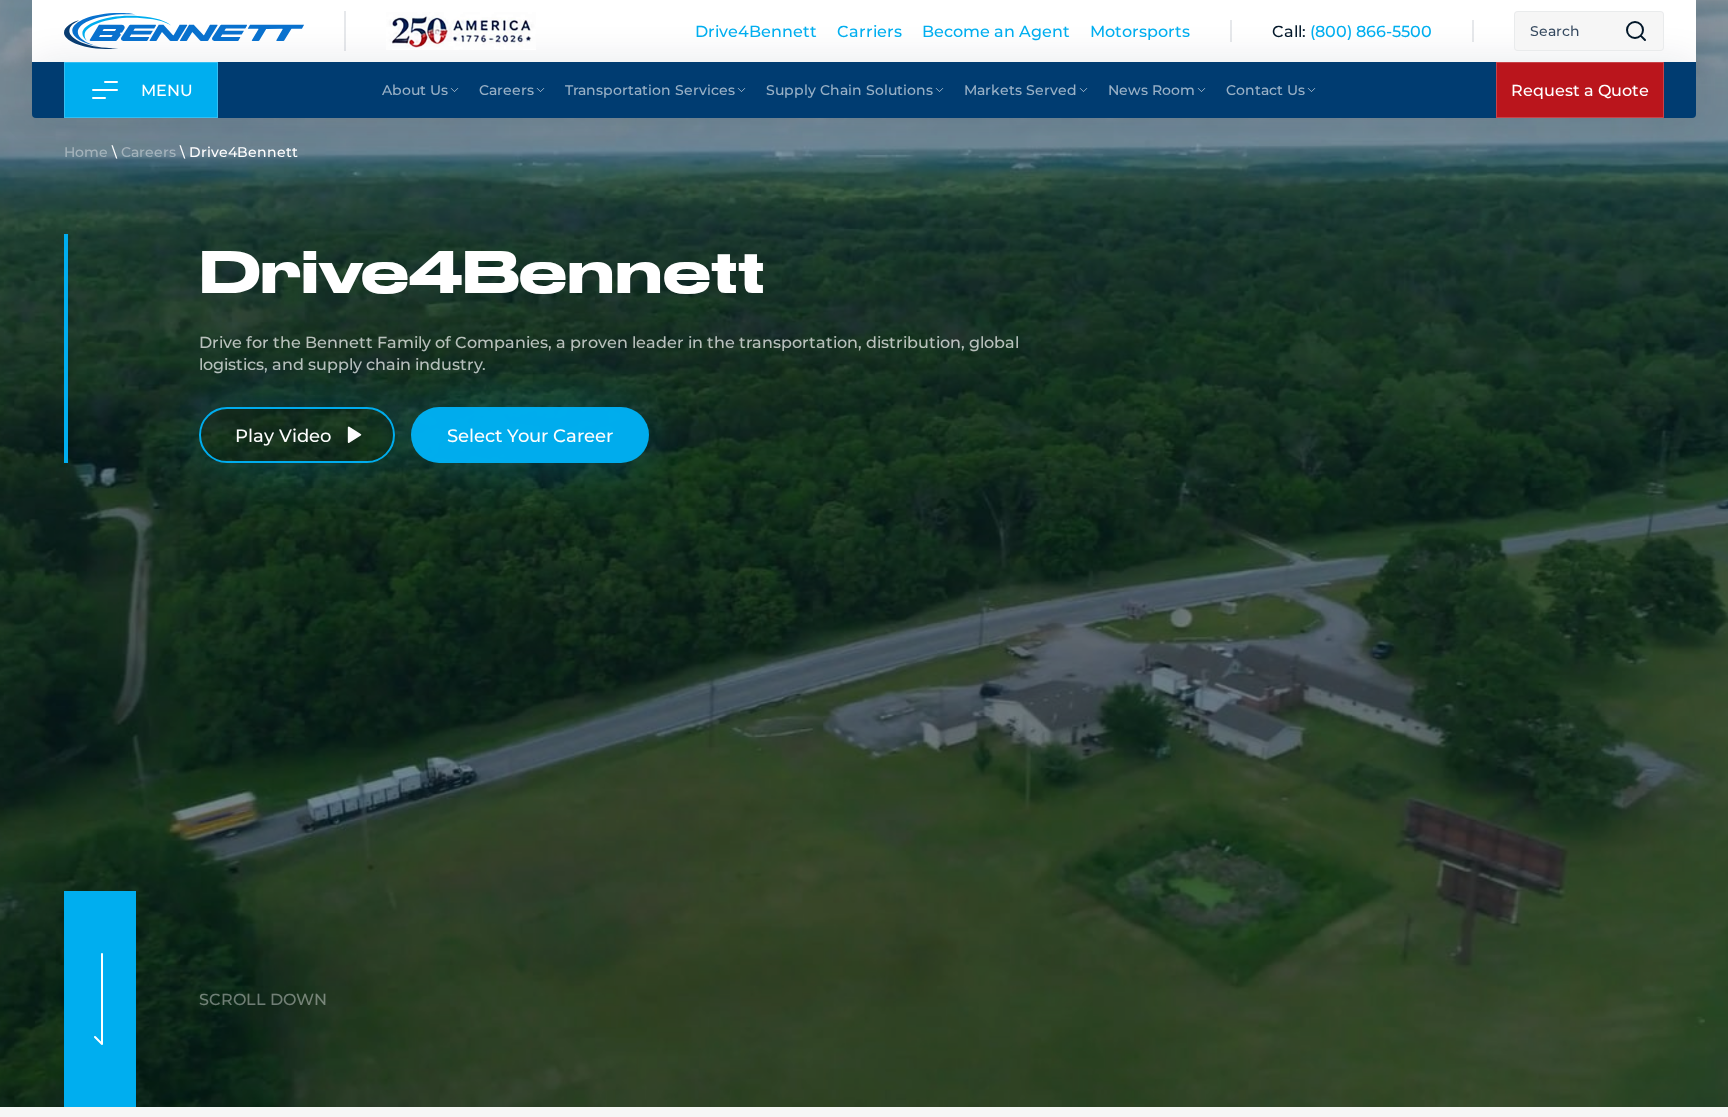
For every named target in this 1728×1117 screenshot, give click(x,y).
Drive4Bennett (756, 30)
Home (86, 151)
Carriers (869, 30)
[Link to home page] (184, 31)
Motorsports (1140, 30)
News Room (1151, 89)
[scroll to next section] (100, 999)
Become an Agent (996, 30)
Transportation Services (650, 89)
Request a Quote (1580, 89)
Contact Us (1265, 89)
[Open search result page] (1636, 31)
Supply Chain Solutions (849, 89)
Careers (506, 89)
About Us (415, 89)
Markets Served (1020, 89)
